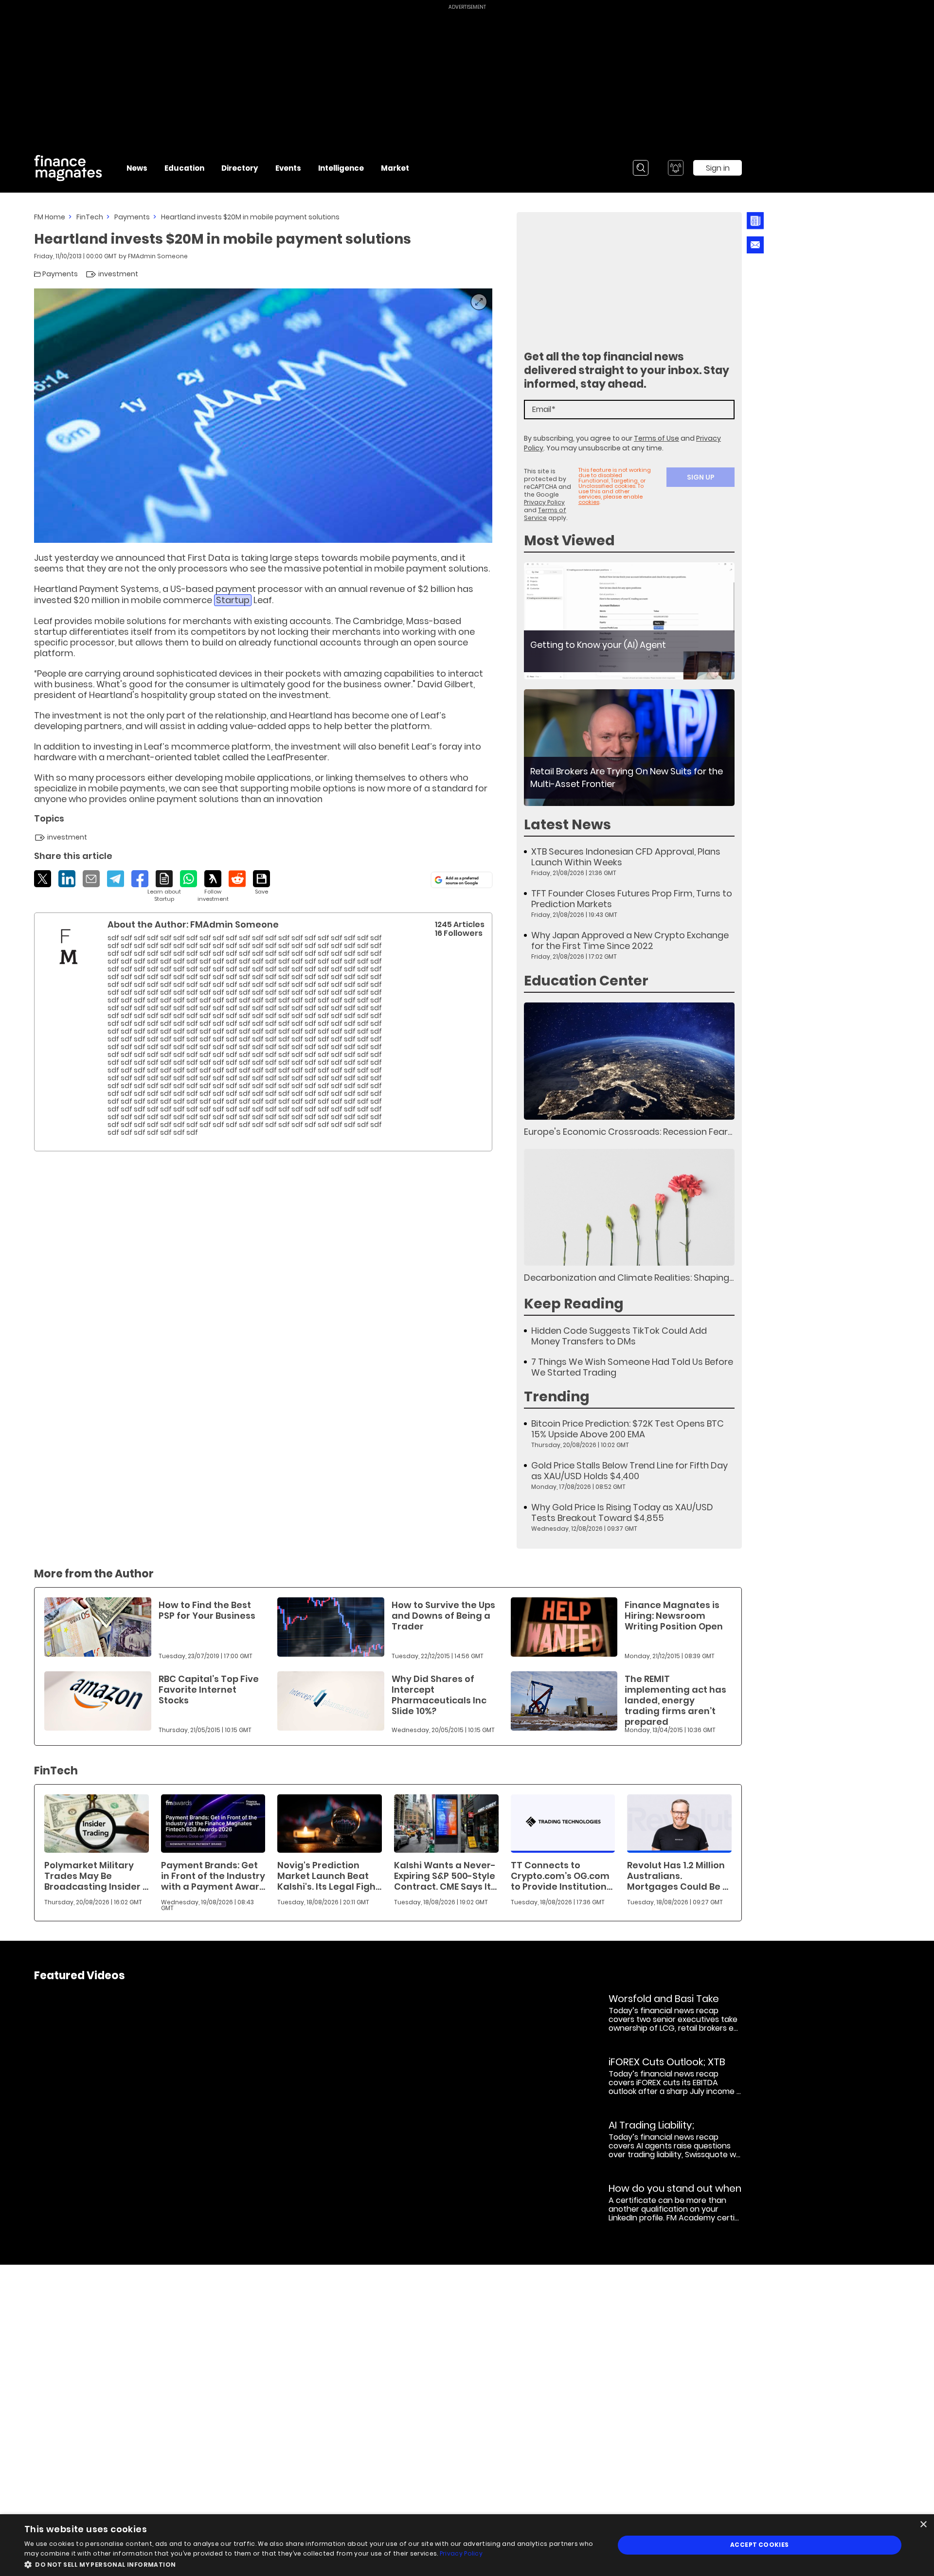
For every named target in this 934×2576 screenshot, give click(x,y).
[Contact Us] (755, 245)
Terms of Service (545, 514)
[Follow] (213, 886)
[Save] (261, 883)
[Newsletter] (755, 221)
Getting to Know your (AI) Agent (598, 645)
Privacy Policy (544, 502)
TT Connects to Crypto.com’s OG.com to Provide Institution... (562, 1876)
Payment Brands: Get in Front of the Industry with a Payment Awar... (213, 1876)
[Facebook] (140, 879)
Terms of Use (656, 438)
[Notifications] (676, 168)
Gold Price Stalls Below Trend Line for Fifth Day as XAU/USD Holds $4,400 (629, 1471)
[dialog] (467, 2545)
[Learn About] (164, 886)
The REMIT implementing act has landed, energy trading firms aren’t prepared (675, 1700)
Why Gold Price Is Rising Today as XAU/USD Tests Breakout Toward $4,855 (622, 1513)
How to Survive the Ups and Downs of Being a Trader (443, 1616)
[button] (311, 2564)
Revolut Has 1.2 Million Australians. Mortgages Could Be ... (678, 1876)
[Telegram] (116, 879)
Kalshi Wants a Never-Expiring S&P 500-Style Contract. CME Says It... (445, 1876)
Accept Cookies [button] (760, 2545)
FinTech (90, 217)
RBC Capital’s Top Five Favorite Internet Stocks (209, 1690)
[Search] (641, 168)
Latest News (567, 825)
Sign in (718, 168)
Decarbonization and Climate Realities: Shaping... (629, 1278)
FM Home (50, 217)
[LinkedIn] (67, 879)
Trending (557, 1397)
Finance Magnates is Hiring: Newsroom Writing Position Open (674, 1616)
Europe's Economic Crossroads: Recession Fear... (628, 1132)
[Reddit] (237, 879)
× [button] (923, 2525)
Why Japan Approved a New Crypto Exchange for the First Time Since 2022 (630, 941)
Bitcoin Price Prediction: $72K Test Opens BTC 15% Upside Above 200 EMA (628, 1429)
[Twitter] (43, 879)
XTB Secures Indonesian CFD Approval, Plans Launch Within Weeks (626, 857)
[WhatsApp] (189, 879)
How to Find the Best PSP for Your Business (207, 1610)
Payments (132, 217)
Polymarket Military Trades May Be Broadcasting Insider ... (96, 1876)
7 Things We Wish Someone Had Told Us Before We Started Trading (632, 1367)
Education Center (586, 981)
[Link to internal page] (69, 947)
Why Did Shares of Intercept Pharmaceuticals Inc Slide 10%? (439, 1695)
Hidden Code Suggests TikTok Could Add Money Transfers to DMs (619, 1336)
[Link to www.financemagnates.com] (629, 621)
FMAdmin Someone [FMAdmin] (158, 256)
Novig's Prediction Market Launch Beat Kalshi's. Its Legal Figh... (329, 1876)
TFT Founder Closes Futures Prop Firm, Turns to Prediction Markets (632, 899)
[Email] (91, 879)
